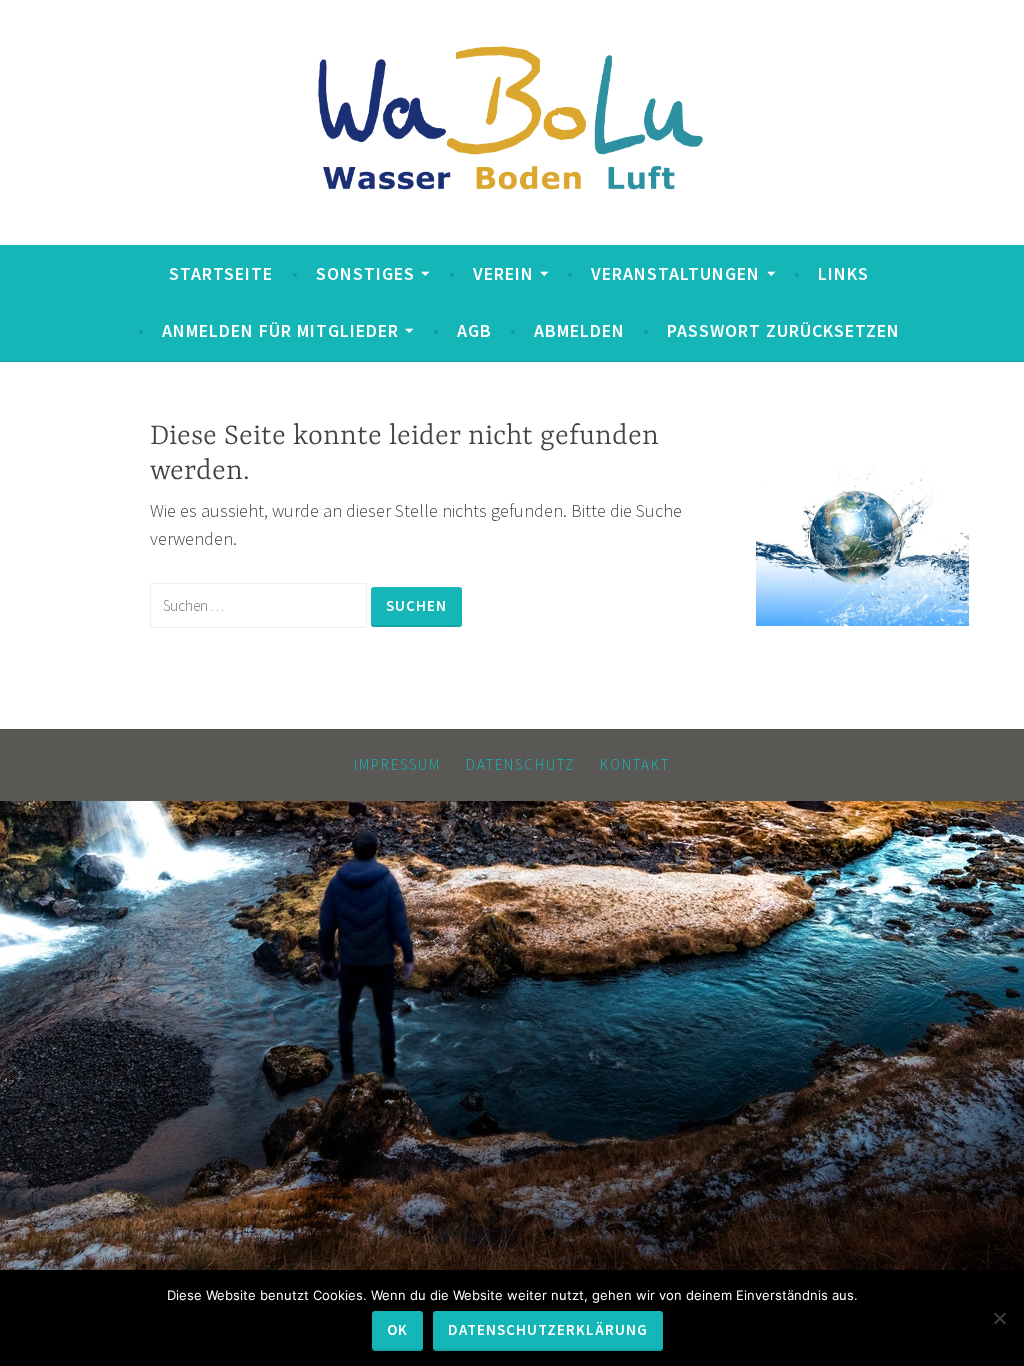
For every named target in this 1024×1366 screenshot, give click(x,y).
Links (843, 273)
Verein (503, 273)
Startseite (221, 273)
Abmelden (579, 330)
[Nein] (999, 1318)
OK (397, 1329)
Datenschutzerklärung (548, 1329)
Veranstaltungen (675, 273)
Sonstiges (365, 273)
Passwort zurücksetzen (783, 330)
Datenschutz (520, 764)
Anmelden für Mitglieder (280, 330)
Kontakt (635, 764)
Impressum (397, 764)
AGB (474, 330)
